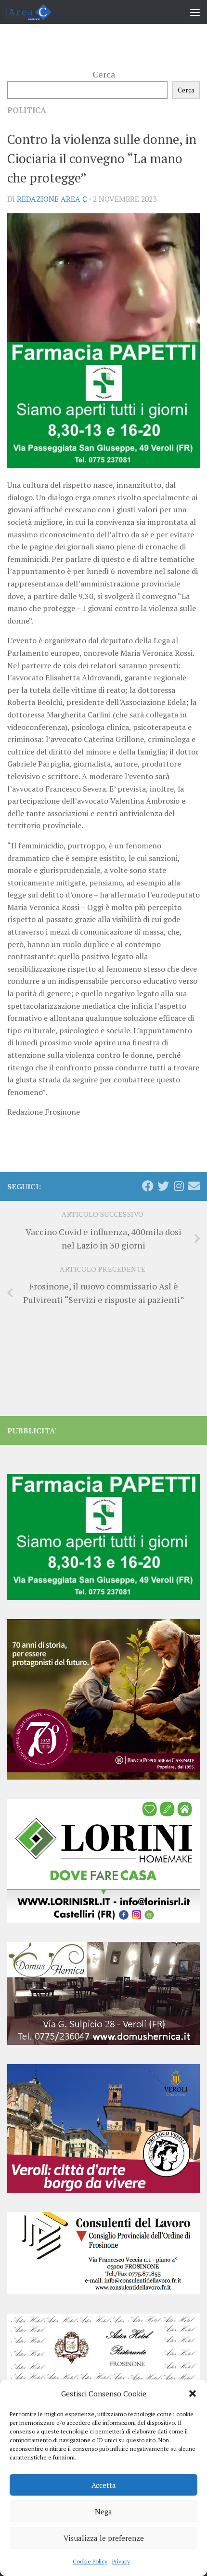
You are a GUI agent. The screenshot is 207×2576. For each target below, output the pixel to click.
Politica (27, 110)
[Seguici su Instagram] (179, 1186)
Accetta (104, 2485)
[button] (193, 2394)
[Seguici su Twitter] (163, 1186)
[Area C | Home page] (36, 12)
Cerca (104, 74)
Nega (103, 2511)
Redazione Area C (52, 199)
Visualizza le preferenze (104, 2538)
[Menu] (195, 12)
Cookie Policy (90, 2561)
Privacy (121, 2561)
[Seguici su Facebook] (148, 1186)
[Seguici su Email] (194, 1186)
